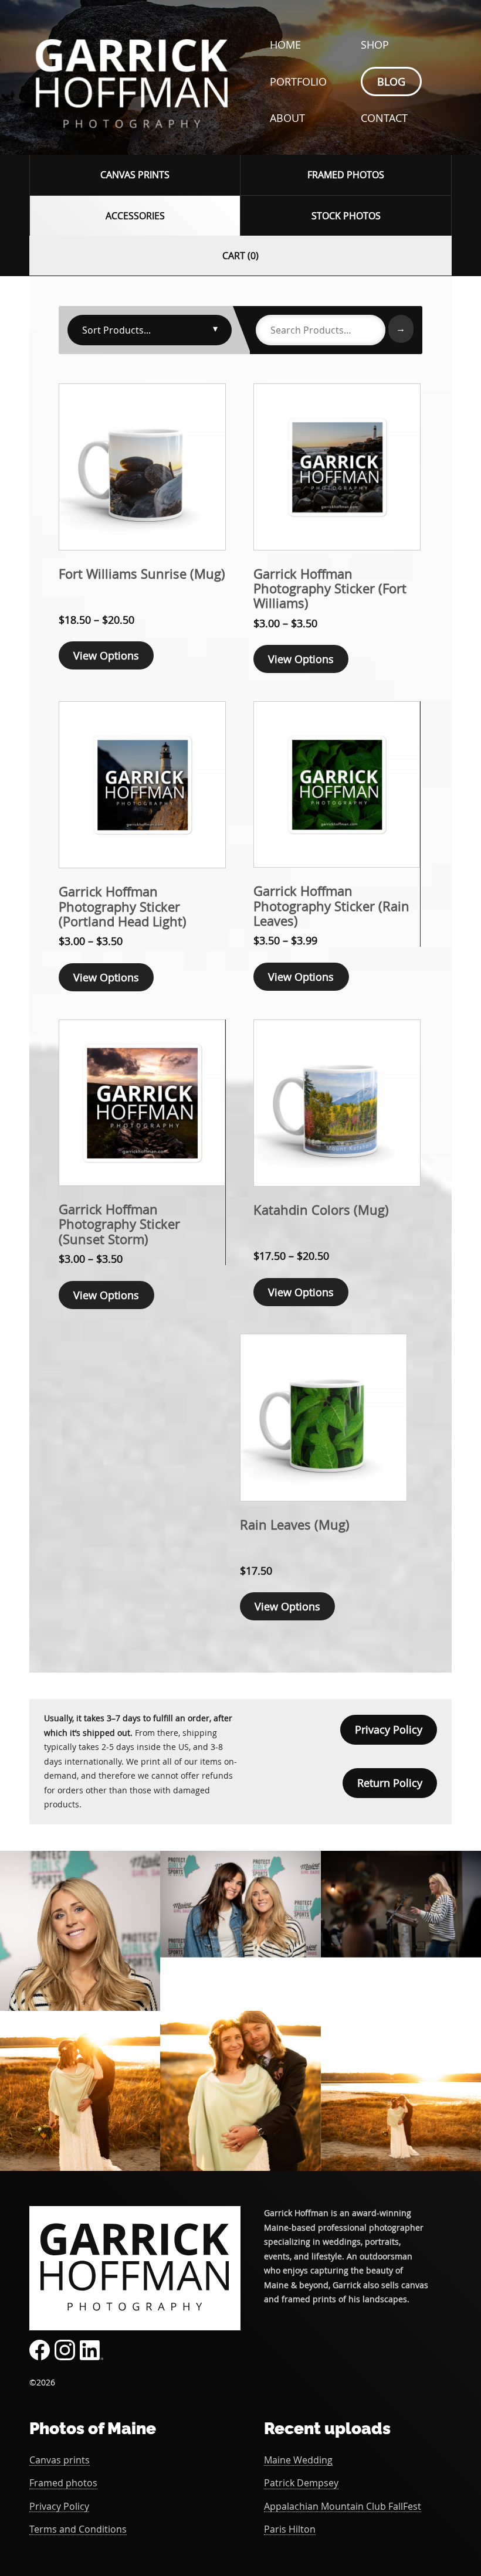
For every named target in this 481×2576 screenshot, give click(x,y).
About (287, 118)
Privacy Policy (389, 1729)
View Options (106, 655)
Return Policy (390, 1783)
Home (285, 45)
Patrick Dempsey (301, 2483)
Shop (375, 45)
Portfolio (298, 81)
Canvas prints (60, 2460)
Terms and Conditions (78, 2529)
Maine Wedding (298, 2460)
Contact (384, 118)
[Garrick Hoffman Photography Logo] (132, 138)
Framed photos (63, 2483)
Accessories (135, 216)
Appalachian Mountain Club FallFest (343, 2507)
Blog (391, 81)
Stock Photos (346, 216)
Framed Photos (346, 175)
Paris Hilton (290, 2529)
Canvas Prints (135, 175)
